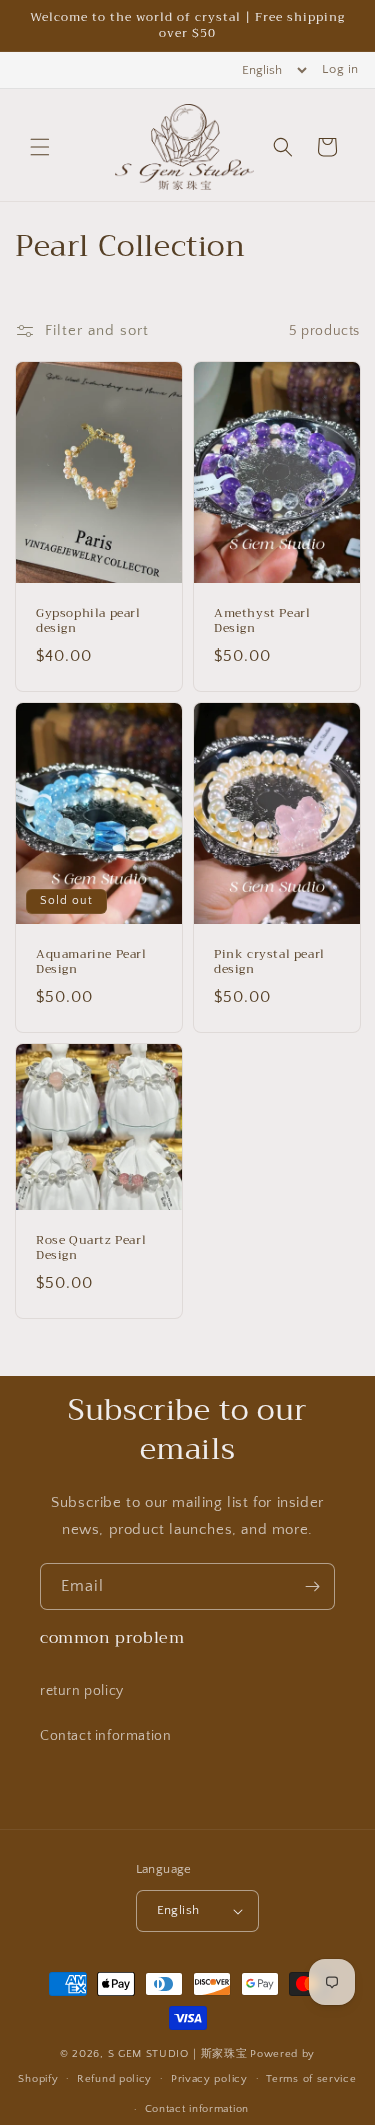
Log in (340, 69)
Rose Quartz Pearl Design (91, 1247)
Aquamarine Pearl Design (91, 962)
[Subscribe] (312, 1586)
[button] (40, 147)
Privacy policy (209, 2079)
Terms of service (311, 2079)
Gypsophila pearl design (88, 621)
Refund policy (114, 2079)
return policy (82, 1691)
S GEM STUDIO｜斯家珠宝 (178, 2054)
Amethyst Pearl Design (262, 621)
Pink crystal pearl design (269, 962)
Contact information (105, 1736)
